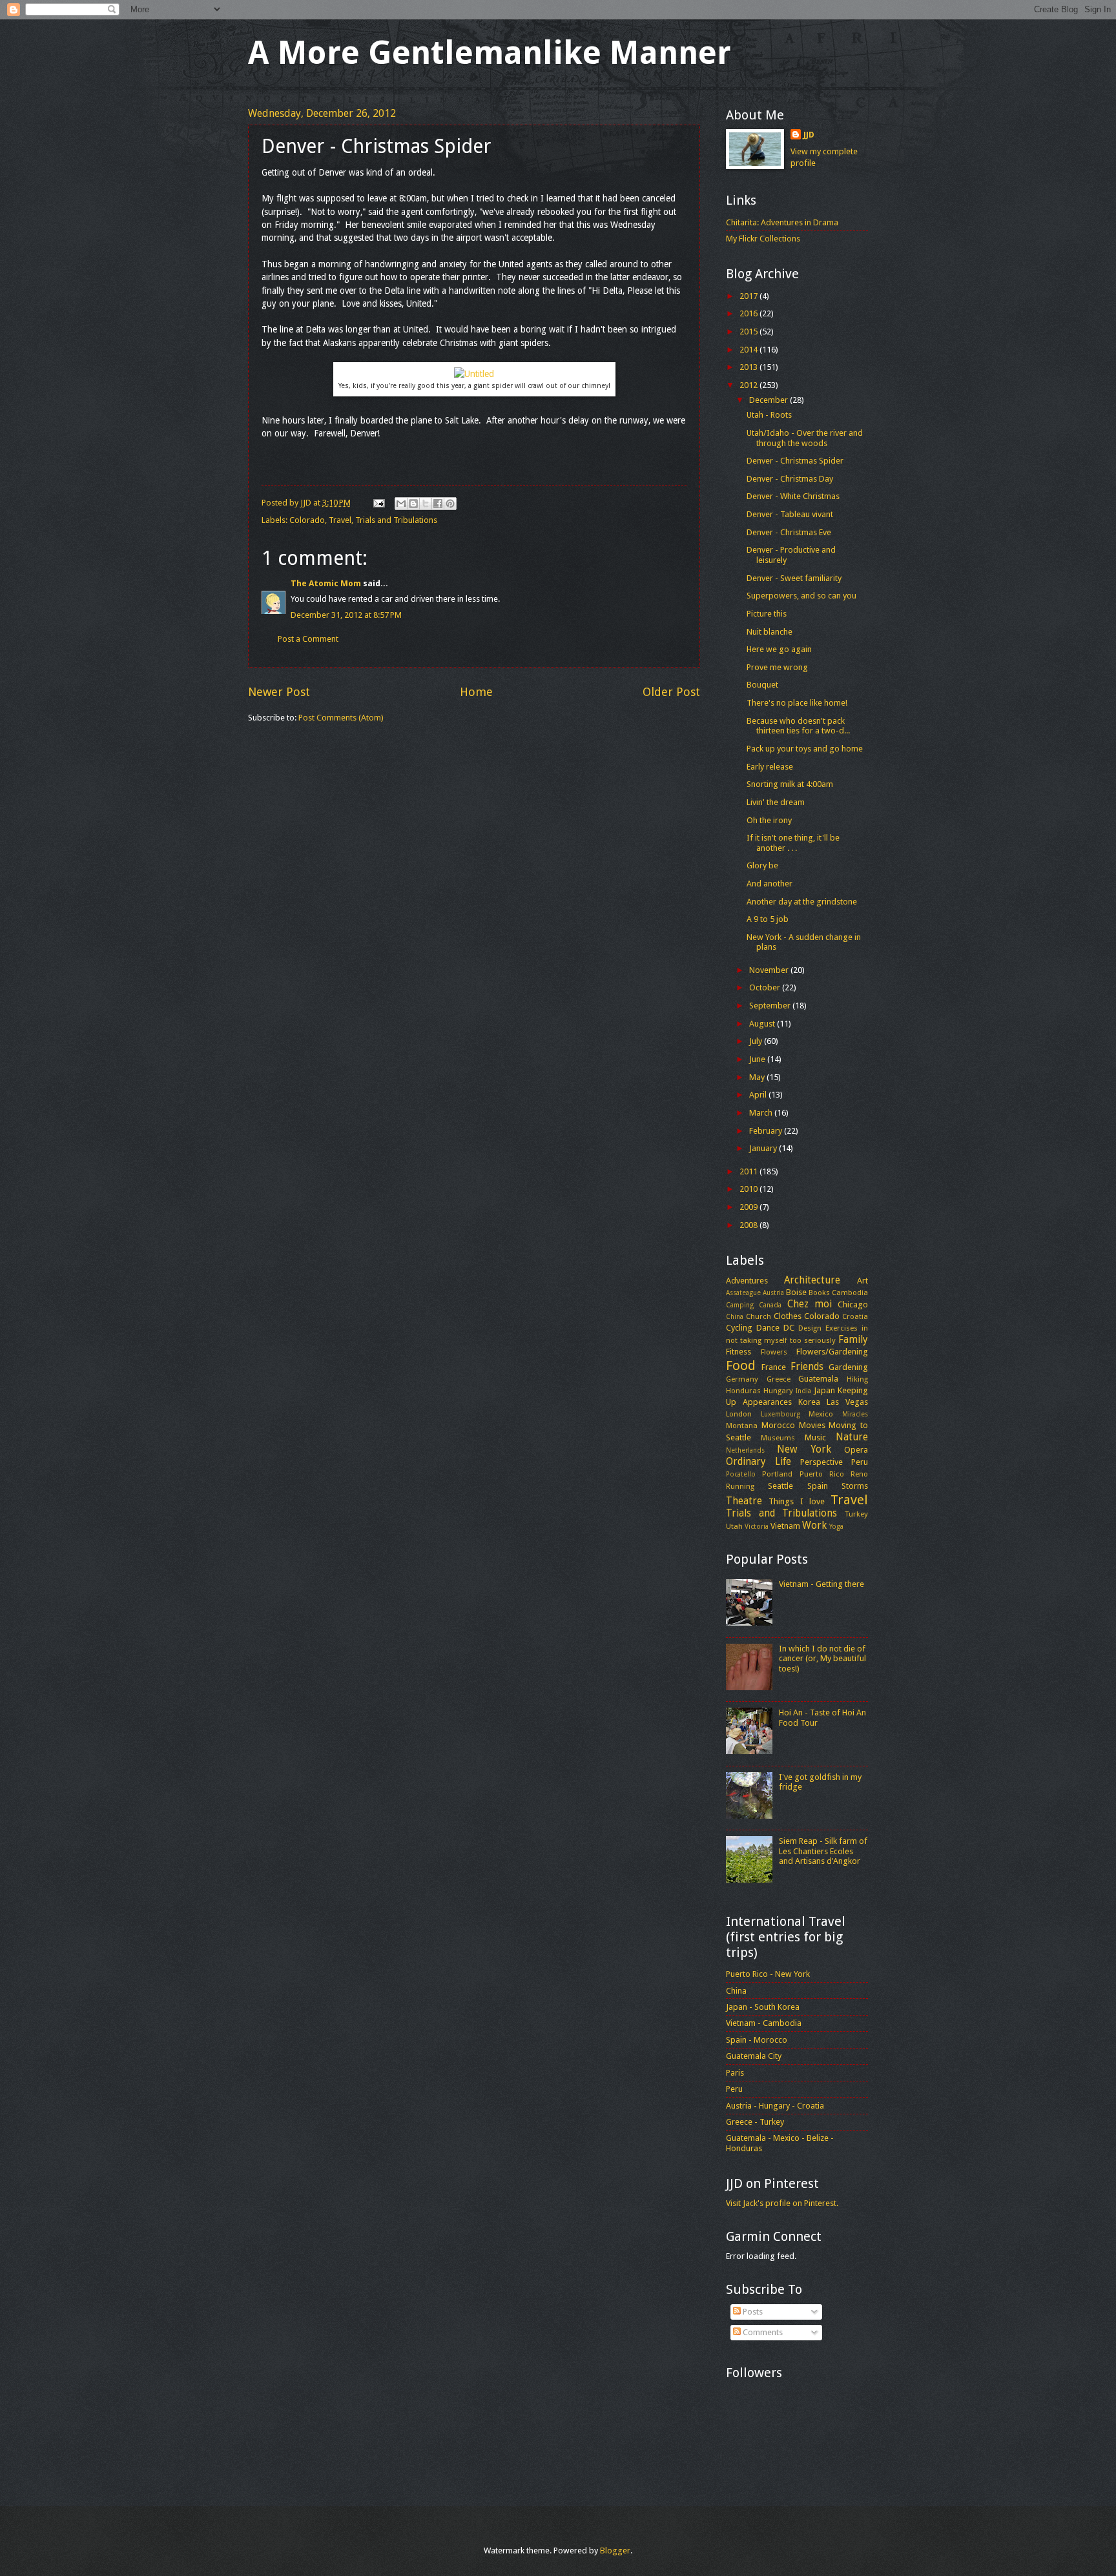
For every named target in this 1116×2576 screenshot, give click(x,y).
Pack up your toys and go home (805, 749)
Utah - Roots (769, 415)
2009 (749, 1207)
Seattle (780, 1486)
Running (740, 1486)
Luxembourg (780, 1414)
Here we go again (779, 649)
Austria (773, 1293)
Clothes (788, 1316)
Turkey (856, 1514)
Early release (770, 767)
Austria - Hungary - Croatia (775, 2106)
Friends (807, 1367)
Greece (779, 1379)
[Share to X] (426, 504)
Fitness (739, 1352)
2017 (749, 296)
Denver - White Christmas (793, 496)
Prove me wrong (777, 667)
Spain (818, 1486)
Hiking (857, 1379)
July (757, 1041)
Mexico (821, 1414)
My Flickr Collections (763, 239)
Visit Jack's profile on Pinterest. (782, 2203)
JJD (809, 135)
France (774, 1367)
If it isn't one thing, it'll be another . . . (793, 843)
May (758, 1077)
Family (853, 1340)
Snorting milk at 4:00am (790, 784)
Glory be (762, 865)
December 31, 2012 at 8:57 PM (346, 615)
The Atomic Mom (326, 583)
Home (476, 692)
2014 (749, 350)
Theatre (744, 1501)
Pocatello (741, 1474)
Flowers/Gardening (832, 1352)
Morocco (778, 1425)
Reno (859, 1474)
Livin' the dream (776, 802)
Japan (824, 1390)
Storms (855, 1486)
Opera (856, 1450)
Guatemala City (754, 2056)
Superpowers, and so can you (801, 596)
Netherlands (745, 1450)
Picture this (767, 614)
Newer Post (279, 692)
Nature (852, 1437)
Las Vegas (847, 1402)
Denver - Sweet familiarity (794, 578)
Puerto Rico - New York (768, 1974)
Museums (778, 1438)
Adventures (747, 1281)
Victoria (757, 1526)
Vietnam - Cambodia (764, 2023)
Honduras (743, 1391)
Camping (740, 1305)
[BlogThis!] (413, 504)
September (771, 1006)
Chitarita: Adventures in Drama (782, 222)
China (735, 1316)
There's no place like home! (797, 703)
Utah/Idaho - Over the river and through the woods (805, 438)
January (764, 1148)
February (767, 1131)
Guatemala (818, 1379)
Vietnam (785, 1526)
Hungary (778, 1391)
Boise (796, 1292)
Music (815, 1437)
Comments (762, 2332)
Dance (768, 1328)
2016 (749, 313)
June (758, 1059)
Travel (340, 520)
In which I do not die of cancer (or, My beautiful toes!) (822, 1659)
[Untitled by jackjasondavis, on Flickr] (474, 374)
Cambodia (850, 1293)
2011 (749, 1171)
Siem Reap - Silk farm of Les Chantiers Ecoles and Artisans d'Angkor (823, 1851)
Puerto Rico (822, 1474)
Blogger (615, 2550)
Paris (735, 2073)
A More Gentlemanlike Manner (490, 53)
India (803, 1391)
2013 (749, 367)
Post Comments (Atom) (341, 718)
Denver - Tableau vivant (790, 514)
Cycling (739, 1328)
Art (863, 1281)
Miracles (855, 1414)
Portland (777, 1474)
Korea (809, 1402)
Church (759, 1316)
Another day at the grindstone (802, 902)
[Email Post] (378, 503)
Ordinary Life (759, 1462)
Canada (770, 1305)
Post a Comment (308, 639)
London (739, 1414)
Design (810, 1328)
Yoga (836, 1526)
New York (804, 1449)
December (770, 400)
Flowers (774, 1352)
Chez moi (810, 1304)
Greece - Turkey (755, 2122)
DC (789, 1328)
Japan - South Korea (763, 2007)
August (763, 1024)
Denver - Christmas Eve (789, 532)
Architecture (812, 1280)
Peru (860, 1462)
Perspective (821, 1462)
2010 (749, 1189)
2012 (749, 385)
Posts (752, 2312)
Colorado (307, 520)
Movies (812, 1425)
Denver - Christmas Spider (795, 461)
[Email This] (401, 504)
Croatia (855, 1316)
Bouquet (762, 685)
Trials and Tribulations (396, 520)
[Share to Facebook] (438, 504)
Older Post (671, 692)
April (759, 1095)
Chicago (853, 1304)
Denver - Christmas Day (790, 479)
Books (819, 1293)
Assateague (743, 1293)
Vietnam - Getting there (821, 1584)
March (762, 1113)
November (770, 970)
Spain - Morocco (757, 2040)
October (766, 987)
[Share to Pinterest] (450, 504)
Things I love (797, 1501)
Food (741, 1365)
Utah (734, 1526)
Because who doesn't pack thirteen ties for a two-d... (798, 726)
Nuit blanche (770, 632)
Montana (742, 1426)
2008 (749, 1225)
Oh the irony (769, 820)
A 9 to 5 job (768, 919)
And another (770, 884)
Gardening (848, 1367)
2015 (749, 332)
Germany (742, 1379)
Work (814, 1526)
